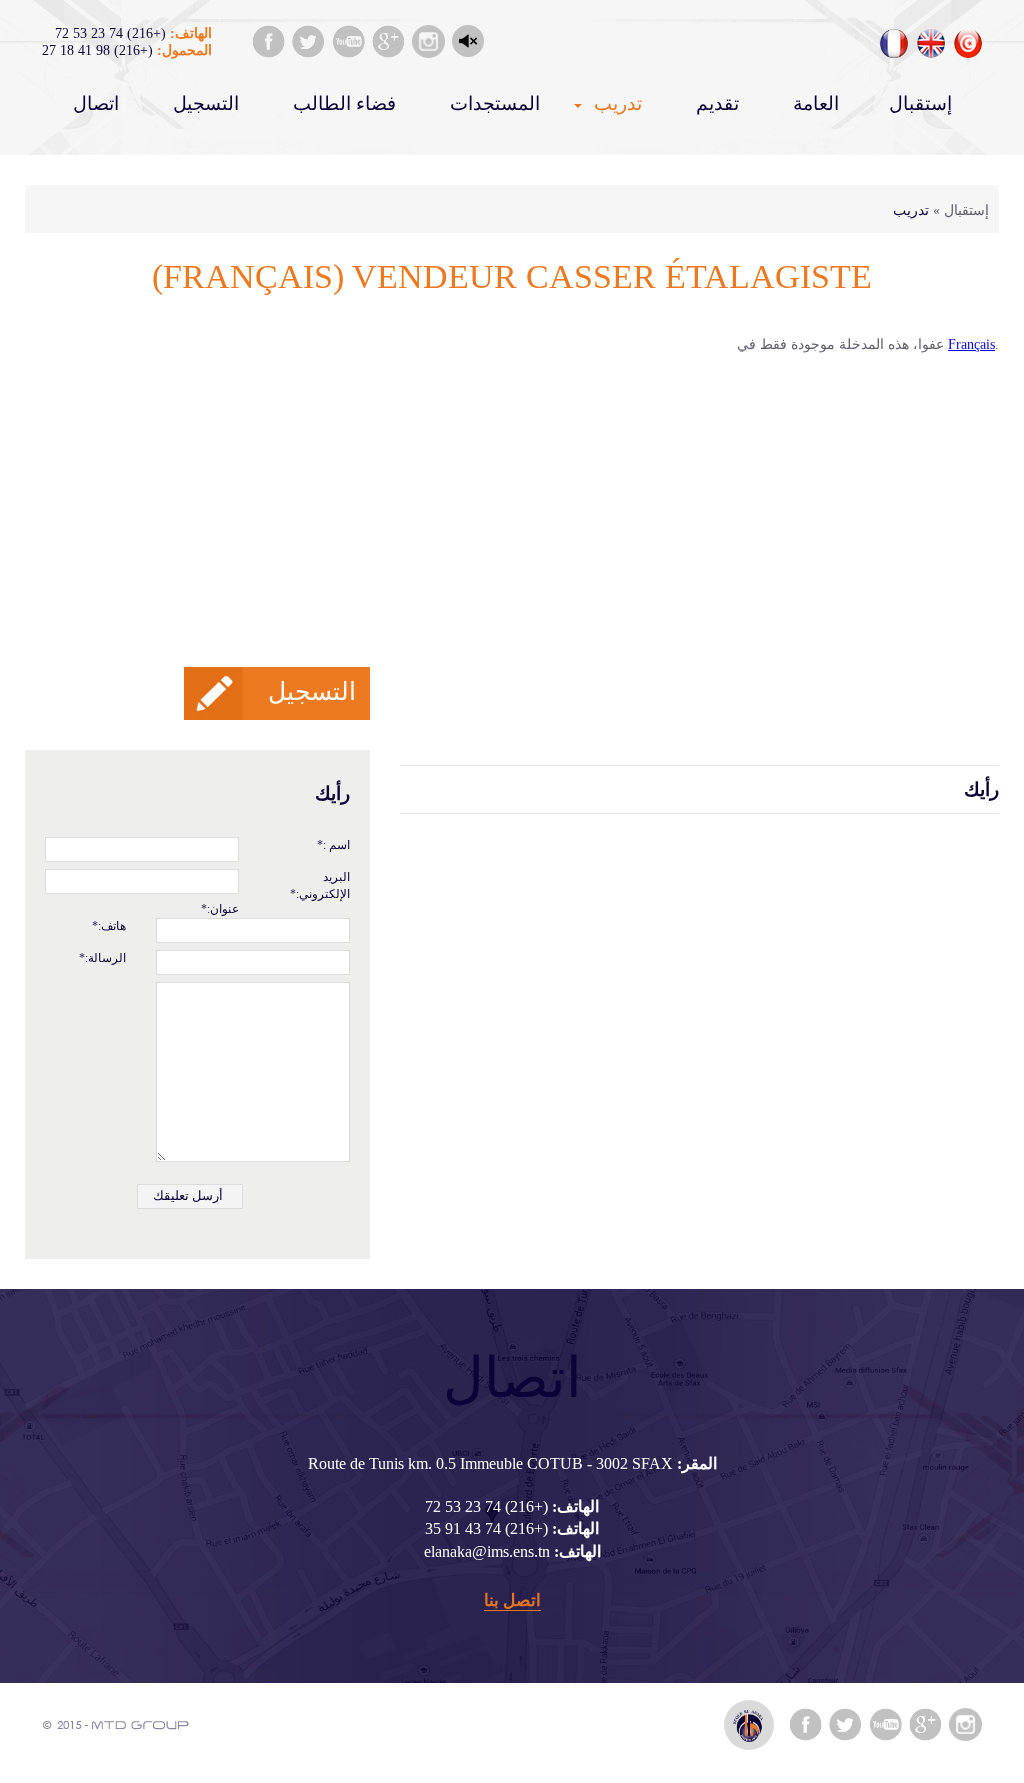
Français (971, 344)
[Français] (894, 43)
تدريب (618, 103)
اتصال (96, 103)
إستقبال (920, 103)
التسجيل (206, 103)
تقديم (717, 103)
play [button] (468, 41)
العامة (816, 103)
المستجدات (495, 103)
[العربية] (968, 43)
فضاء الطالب (344, 103)
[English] (931, 43)
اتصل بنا (512, 1600)
